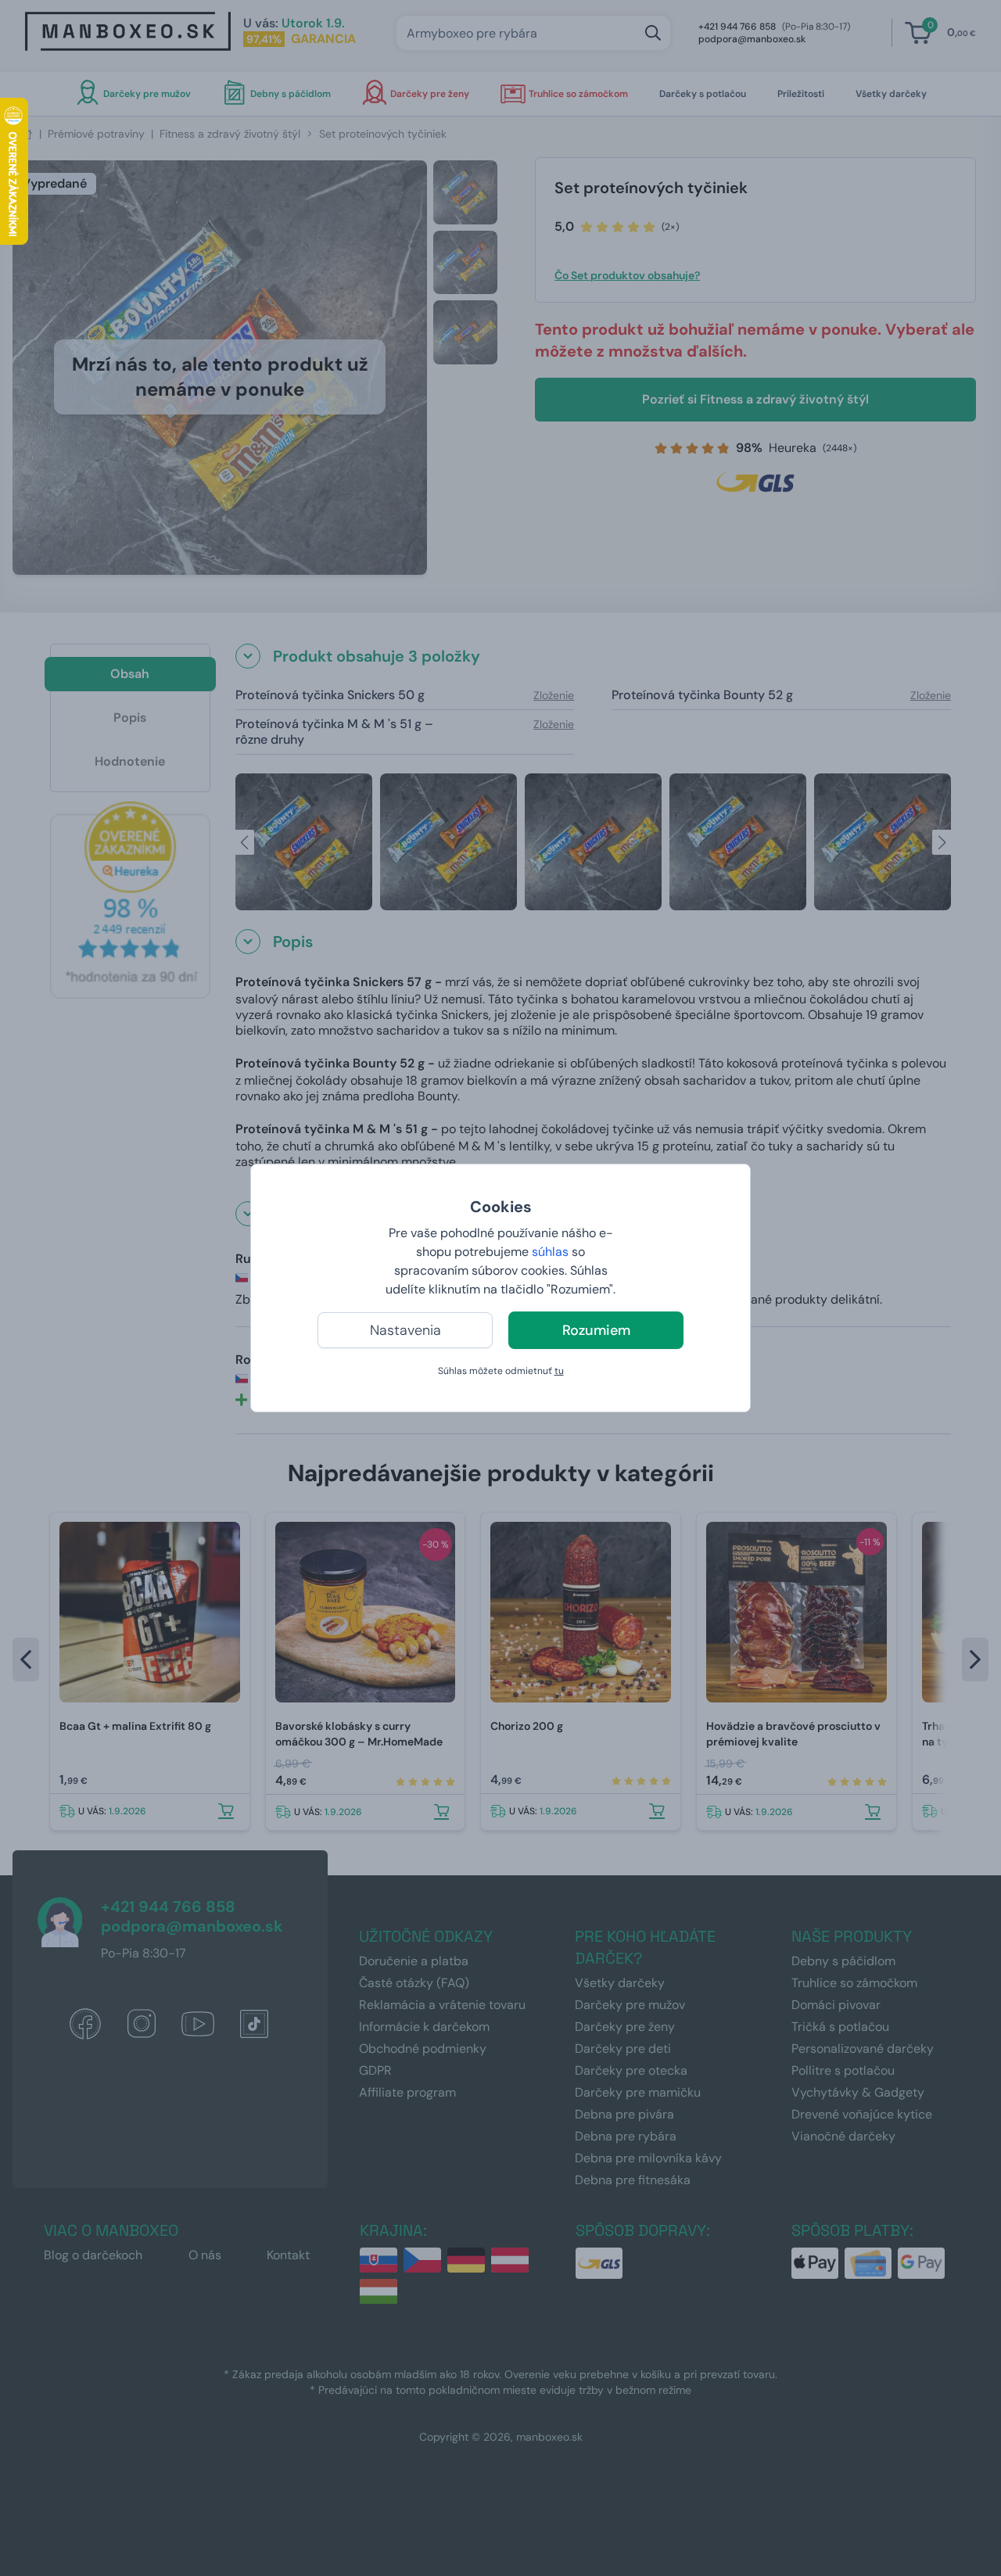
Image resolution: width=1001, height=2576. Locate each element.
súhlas (550, 1252)
